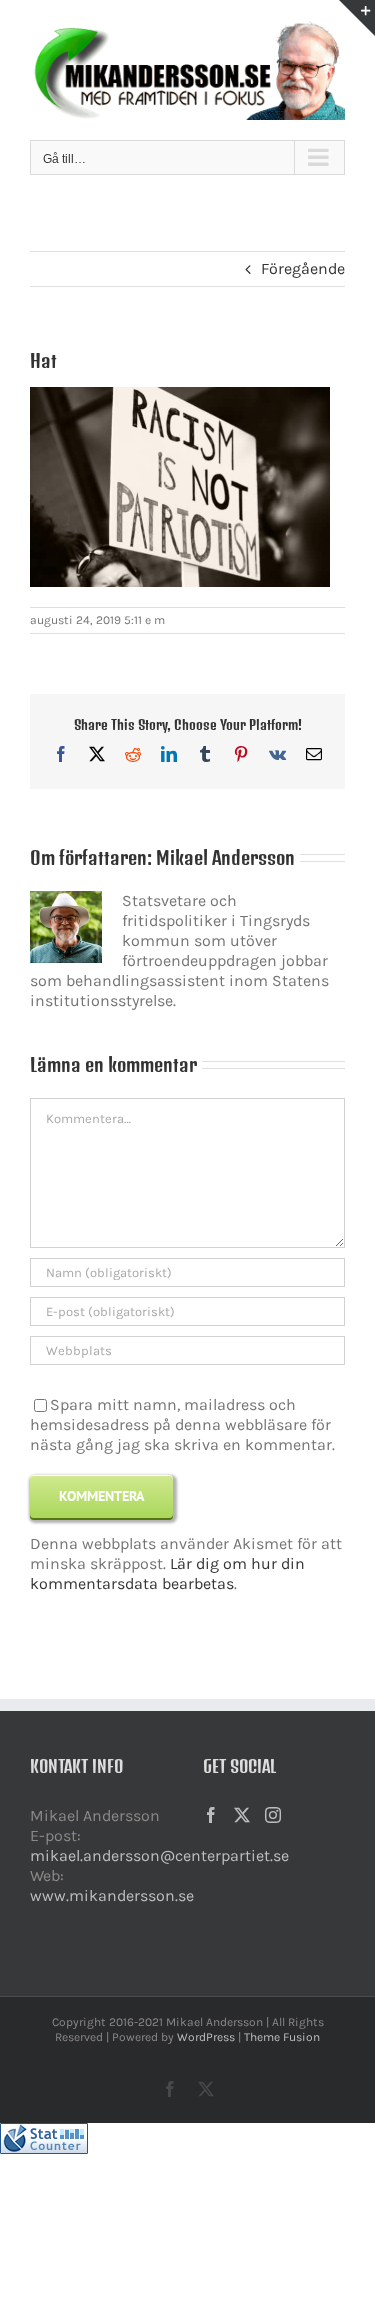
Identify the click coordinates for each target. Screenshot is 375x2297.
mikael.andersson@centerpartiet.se (159, 1855)
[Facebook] (211, 1815)
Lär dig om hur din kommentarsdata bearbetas (167, 1573)
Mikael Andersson (225, 857)
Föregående (303, 268)
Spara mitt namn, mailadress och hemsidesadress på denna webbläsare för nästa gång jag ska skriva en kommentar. (182, 1425)
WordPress (206, 2037)
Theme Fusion (282, 2037)
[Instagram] (273, 1815)
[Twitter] (242, 1815)
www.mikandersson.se (112, 1895)
